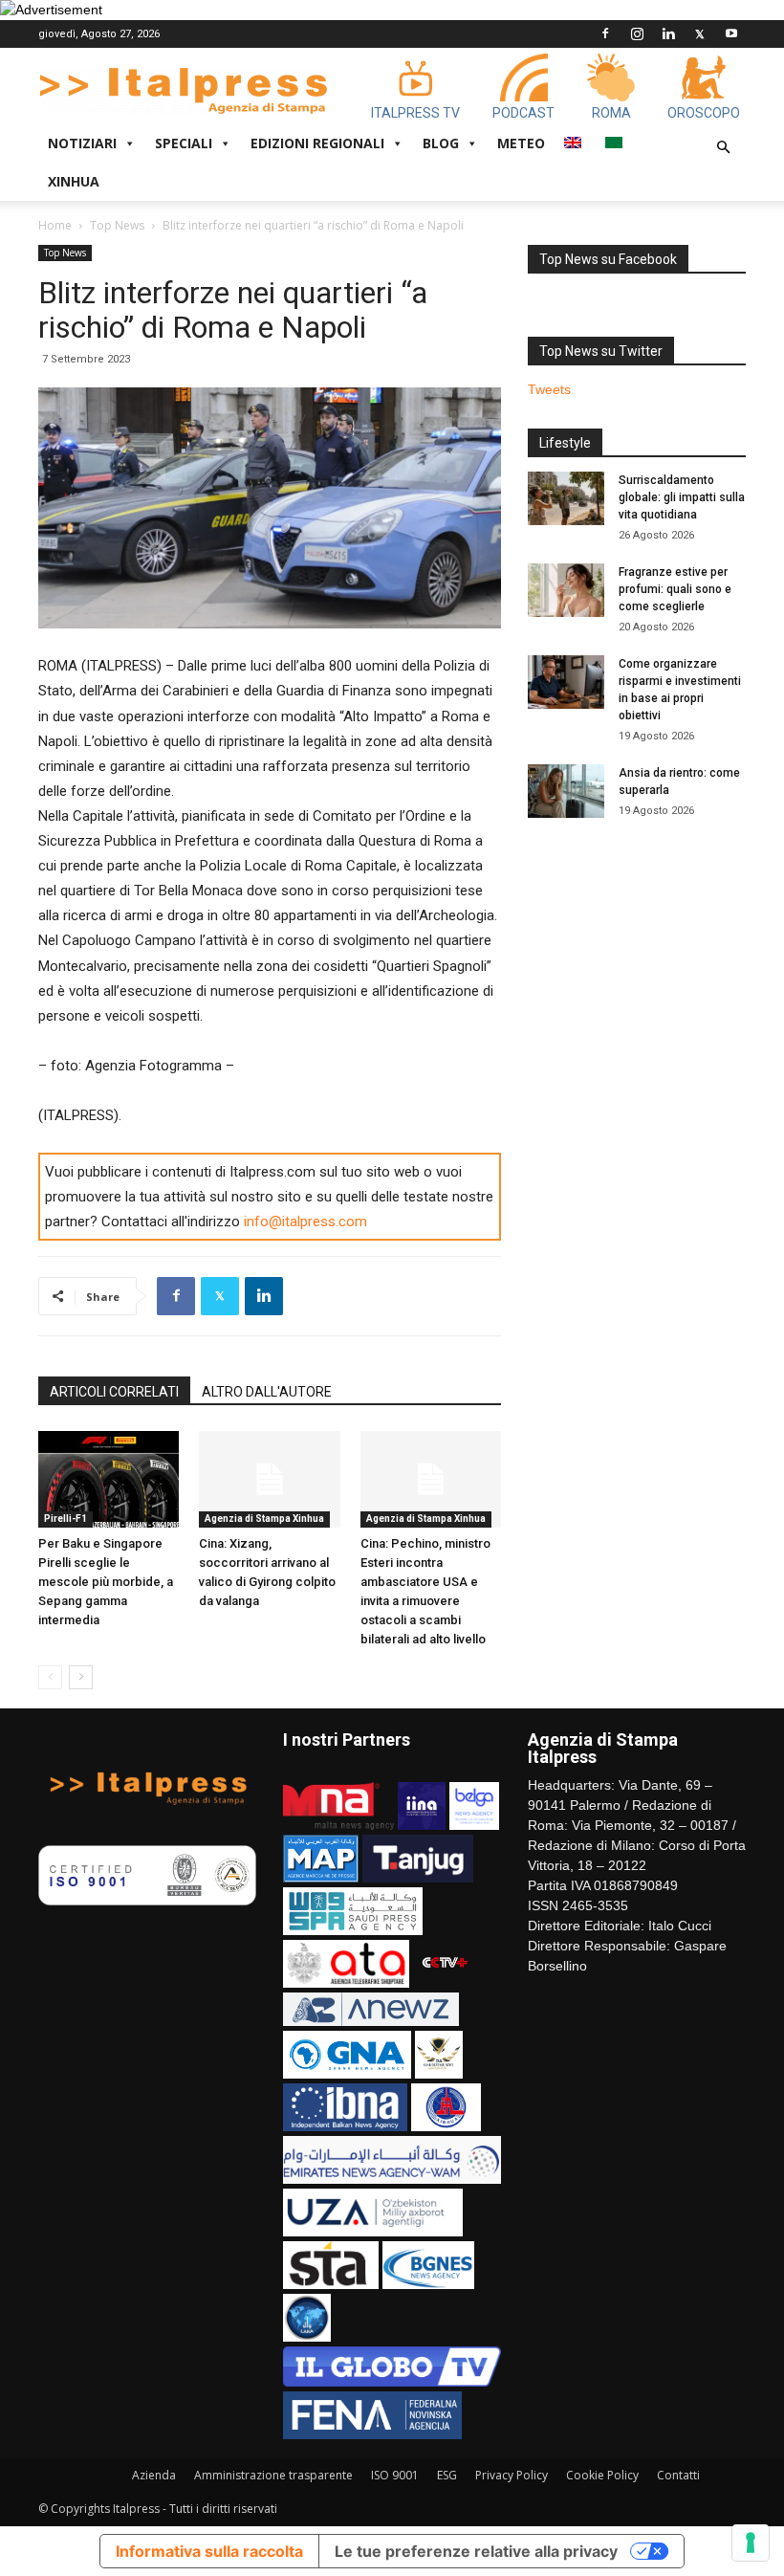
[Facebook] (605, 33)
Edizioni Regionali (317, 143)
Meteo (521, 143)
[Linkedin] (668, 33)
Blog (441, 143)
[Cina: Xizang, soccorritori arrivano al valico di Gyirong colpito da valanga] (269, 1479)
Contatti (678, 2475)
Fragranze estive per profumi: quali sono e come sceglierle (675, 589)
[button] (723, 148)
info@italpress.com (305, 1222)
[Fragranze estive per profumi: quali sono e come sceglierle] (566, 590)
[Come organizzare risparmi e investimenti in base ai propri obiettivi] (566, 682)
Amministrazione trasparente (273, 2475)
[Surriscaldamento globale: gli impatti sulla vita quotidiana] (566, 498)
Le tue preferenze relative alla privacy (476, 2551)
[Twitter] (700, 33)
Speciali (184, 143)
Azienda (154, 2475)
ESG (447, 2475)
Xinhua (74, 181)
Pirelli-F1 (65, 1519)
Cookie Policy (602, 2475)
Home (55, 225)
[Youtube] (731, 33)
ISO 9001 (395, 2475)
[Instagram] (637, 33)
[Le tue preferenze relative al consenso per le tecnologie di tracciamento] (751, 2543)
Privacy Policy (512, 2475)
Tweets (549, 389)
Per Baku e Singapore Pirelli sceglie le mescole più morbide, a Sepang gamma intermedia (106, 1582)
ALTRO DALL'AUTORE (267, 1392)
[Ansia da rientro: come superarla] (566, 791)
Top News (117, 225)
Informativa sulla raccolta (209, 2551)
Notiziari (82, 143)
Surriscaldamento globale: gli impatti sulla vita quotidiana (682, 497)
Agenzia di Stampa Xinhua (264, 1519)
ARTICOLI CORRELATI (114, 1392)
